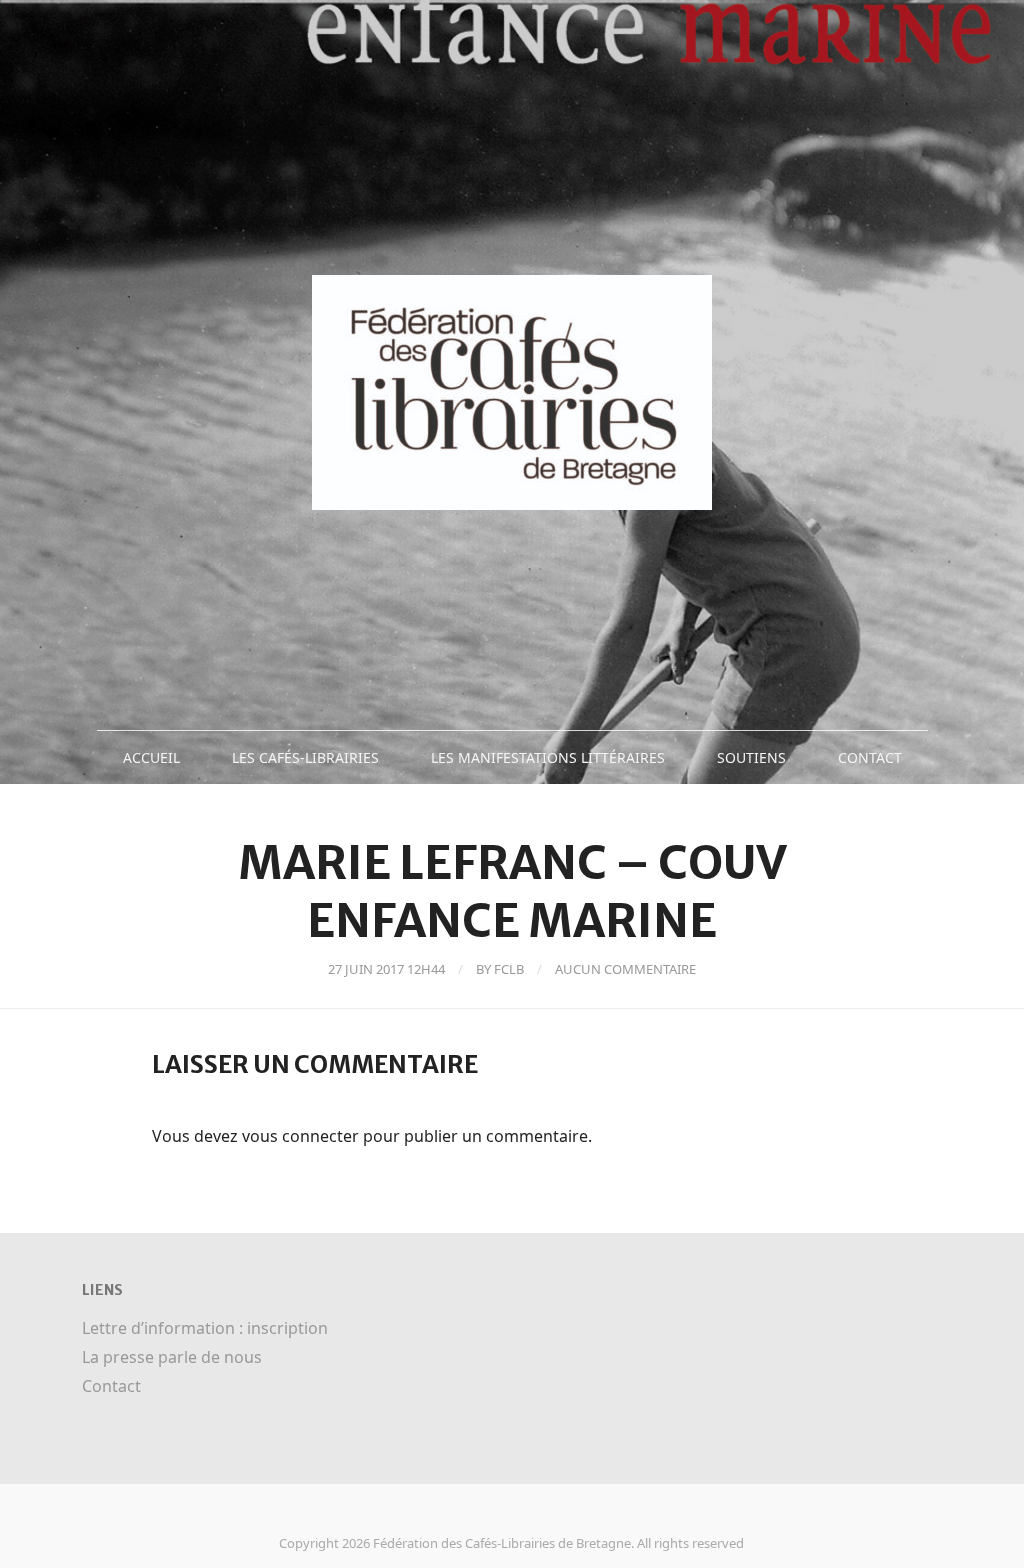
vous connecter (300, 1136)
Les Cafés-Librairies (305, 757)
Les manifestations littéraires (548, 757)
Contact (870, 757)
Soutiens (751, 757)
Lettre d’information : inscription (205, 1328)
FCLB (509, 969)
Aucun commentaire (625, 969)
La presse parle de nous (172, 1357)
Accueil (151, 757)
